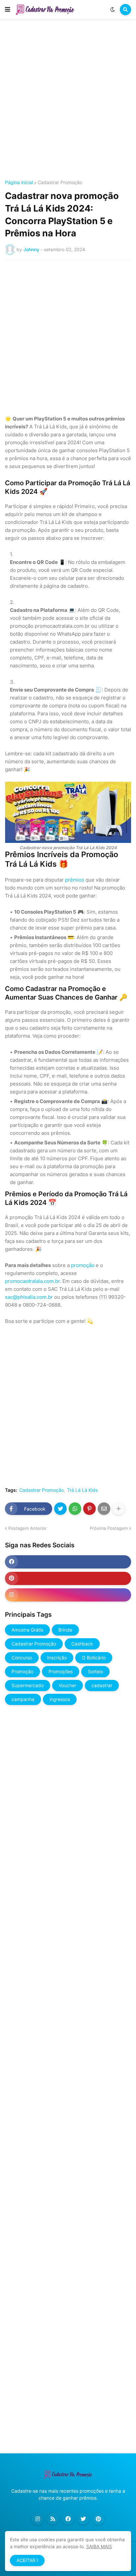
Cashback (82, 1644)
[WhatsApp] (75, 1509)
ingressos (60, 1699)
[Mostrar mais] (119, 1509)
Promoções (61, 1671)
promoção (83, 1265)
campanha (23, 1699)
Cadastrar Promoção (60, 182)
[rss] (53, 2519)
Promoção (22, 1671)
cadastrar (102, 1685)
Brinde (65, 1630)
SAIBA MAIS (99, 2546)
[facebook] (68, 1562)
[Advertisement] (68, 100)
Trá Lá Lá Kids (82, 1490)
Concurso (22, 1658)
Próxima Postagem (109, 1528)
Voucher (68, 1685)
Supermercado (28, 1685)
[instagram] (68, 1595)
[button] (8, 10)
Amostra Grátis (27, 1630)
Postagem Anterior (28, 1528)
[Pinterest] (89, 1509)
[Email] (104, 1509)
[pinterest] (68, 1578)
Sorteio (95, 1671)
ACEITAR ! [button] (27, 2560)
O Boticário (94, 1658)
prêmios (75, 880)
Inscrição (57, 1658)
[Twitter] (60, 1509)
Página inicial (19, 182)
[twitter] (83, 2519)
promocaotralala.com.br (32, 1281)
